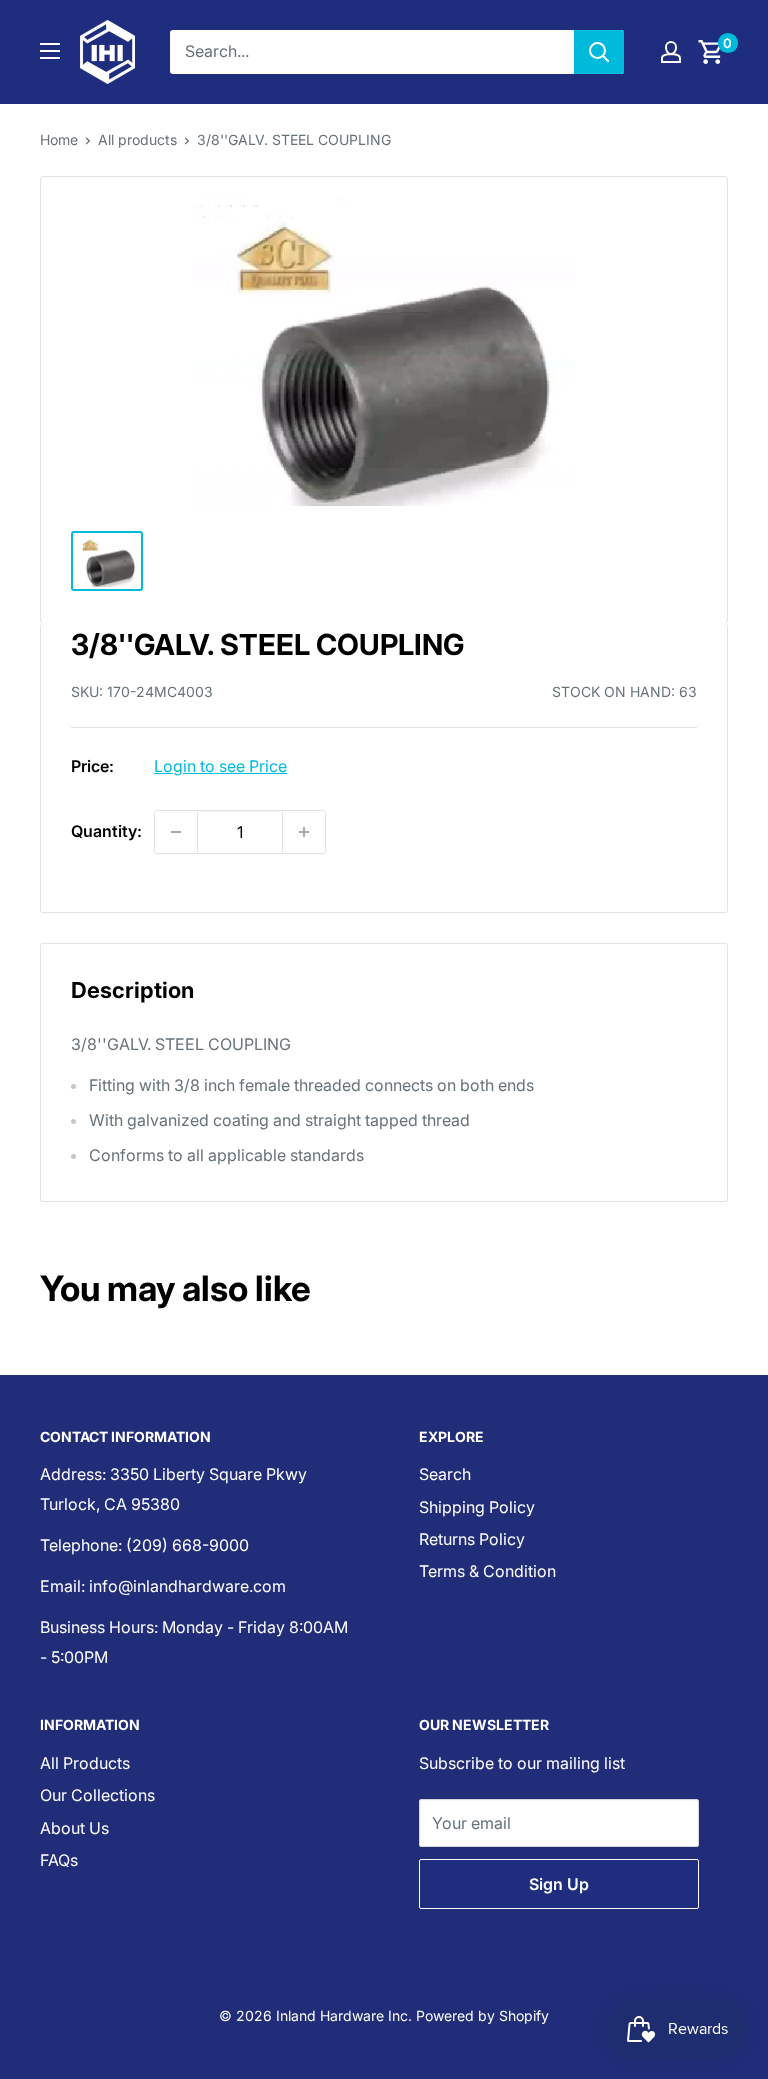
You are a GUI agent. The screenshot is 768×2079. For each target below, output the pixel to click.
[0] (711, 52)
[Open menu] (50, 51)
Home (59, 139)
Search (445, 1474)
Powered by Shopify (482, 2015)
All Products (85, 1763)
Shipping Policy (477, 1507)
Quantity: (106, 831)
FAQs (59, 1860)
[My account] (671, 52)
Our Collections (97, 1795)
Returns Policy (472, 1539)
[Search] (599, 52)
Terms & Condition (487, 1571)
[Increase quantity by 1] (304, 832)
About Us (74, 1828)
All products (137, 139)
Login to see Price (220, 766)
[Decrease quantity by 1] (176, 832)
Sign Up (559, 1884)
